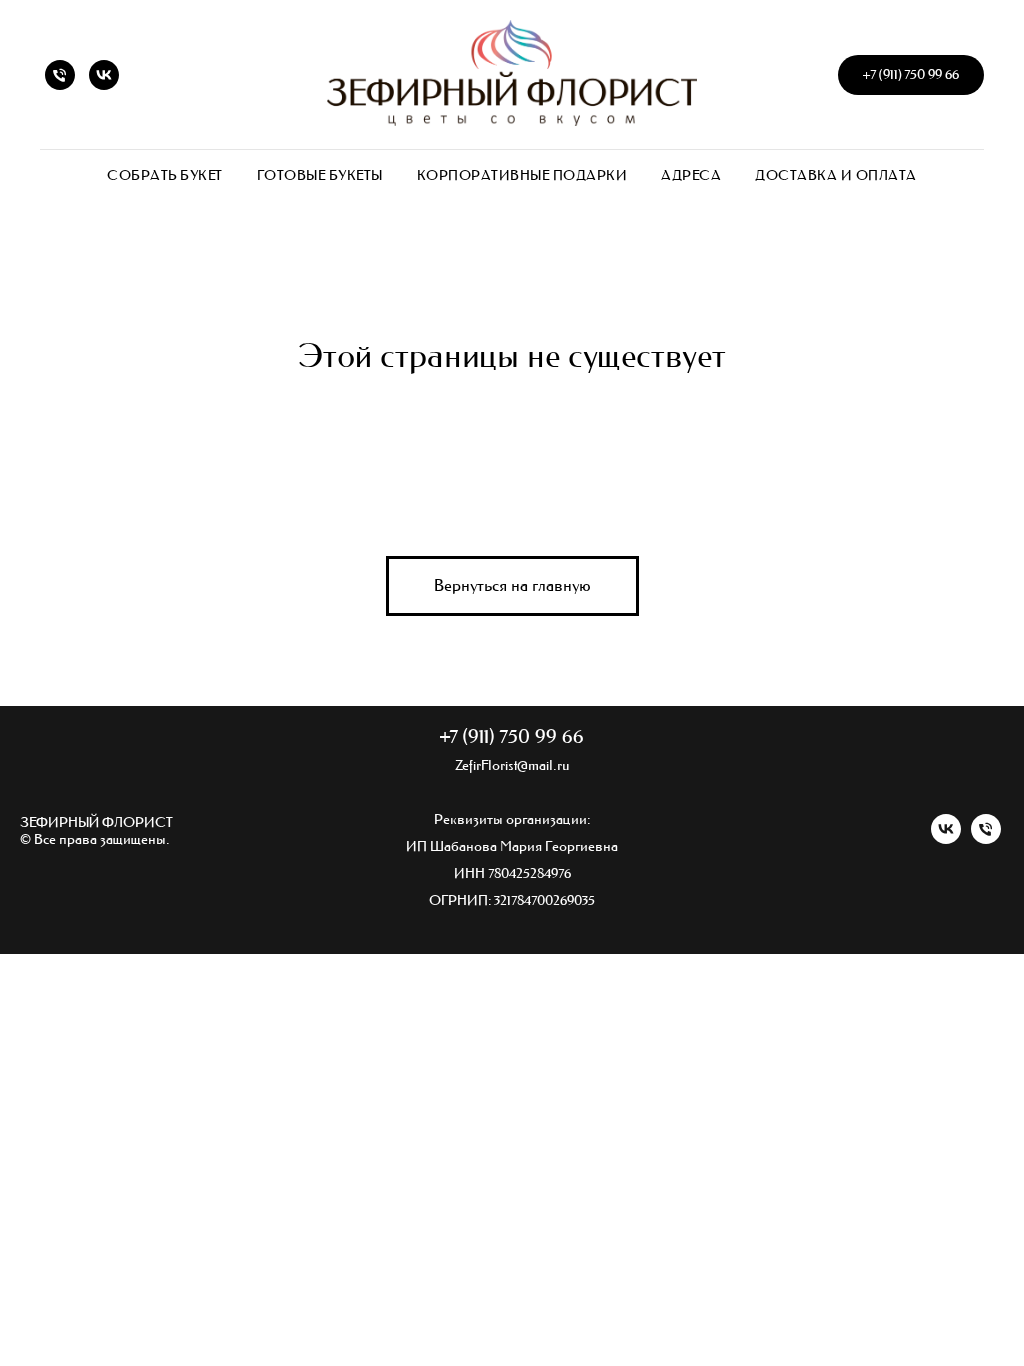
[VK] (104, 75)
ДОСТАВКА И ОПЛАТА (836, 175)
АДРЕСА (691, 175)
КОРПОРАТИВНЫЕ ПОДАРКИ (522, 175)
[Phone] (60, 75)
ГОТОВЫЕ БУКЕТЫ (320, 175)
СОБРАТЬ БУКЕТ (165, 175)
